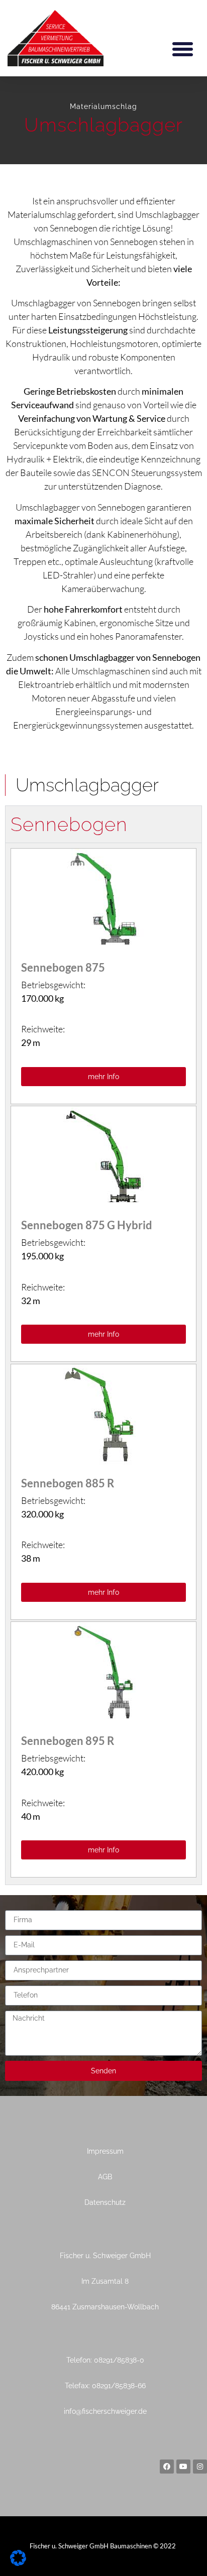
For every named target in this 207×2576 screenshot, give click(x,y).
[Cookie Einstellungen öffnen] (18, 2563)
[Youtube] (183, 2467)
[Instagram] (200, 2467)
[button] (183, 49)
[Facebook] (167, 2467)
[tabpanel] (103, 1364)
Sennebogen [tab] (69, 824)
